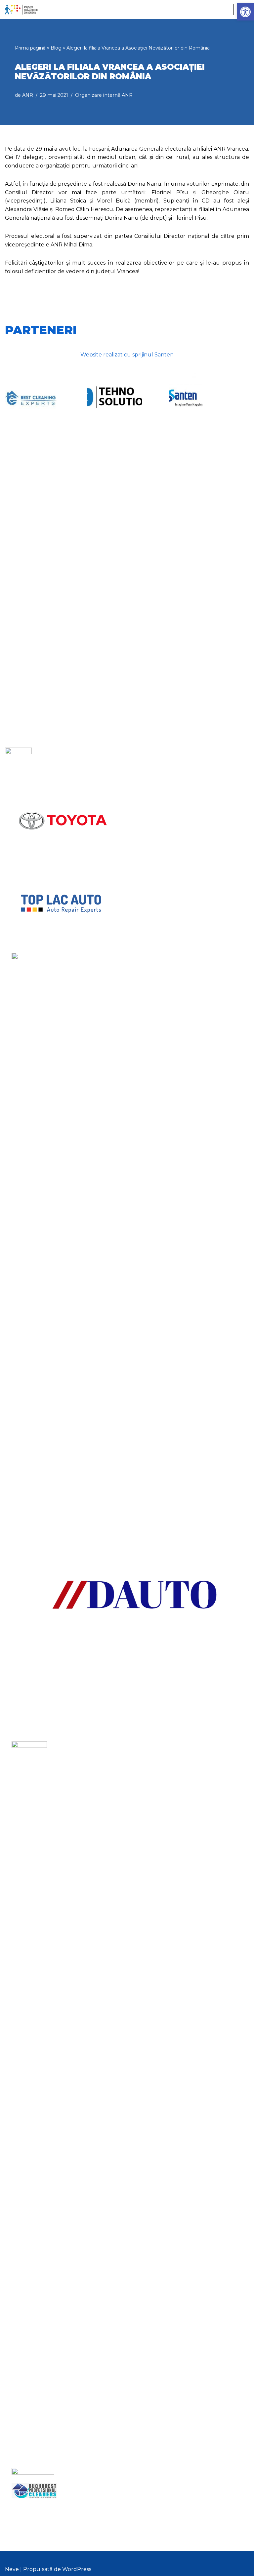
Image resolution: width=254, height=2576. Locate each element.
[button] (245, 12)
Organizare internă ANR (104, 95)
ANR (28, 95)
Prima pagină (30, 48)
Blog (56, 48)
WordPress (77, 2569)
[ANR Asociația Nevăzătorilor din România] (21, 10)
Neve (12, 2569)
